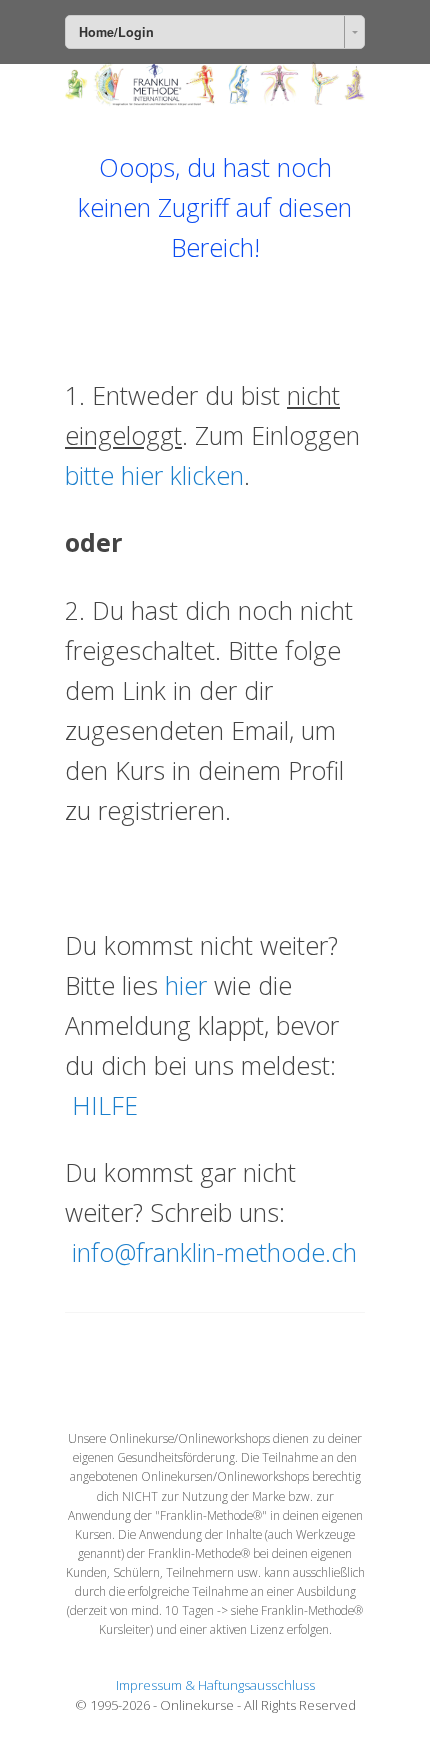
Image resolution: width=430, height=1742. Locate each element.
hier (186, 985)
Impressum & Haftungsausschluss (215, 1685)
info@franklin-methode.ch (214, 1252)
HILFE (105, 1105)
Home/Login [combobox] (116, 32)
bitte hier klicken (154, 475)
